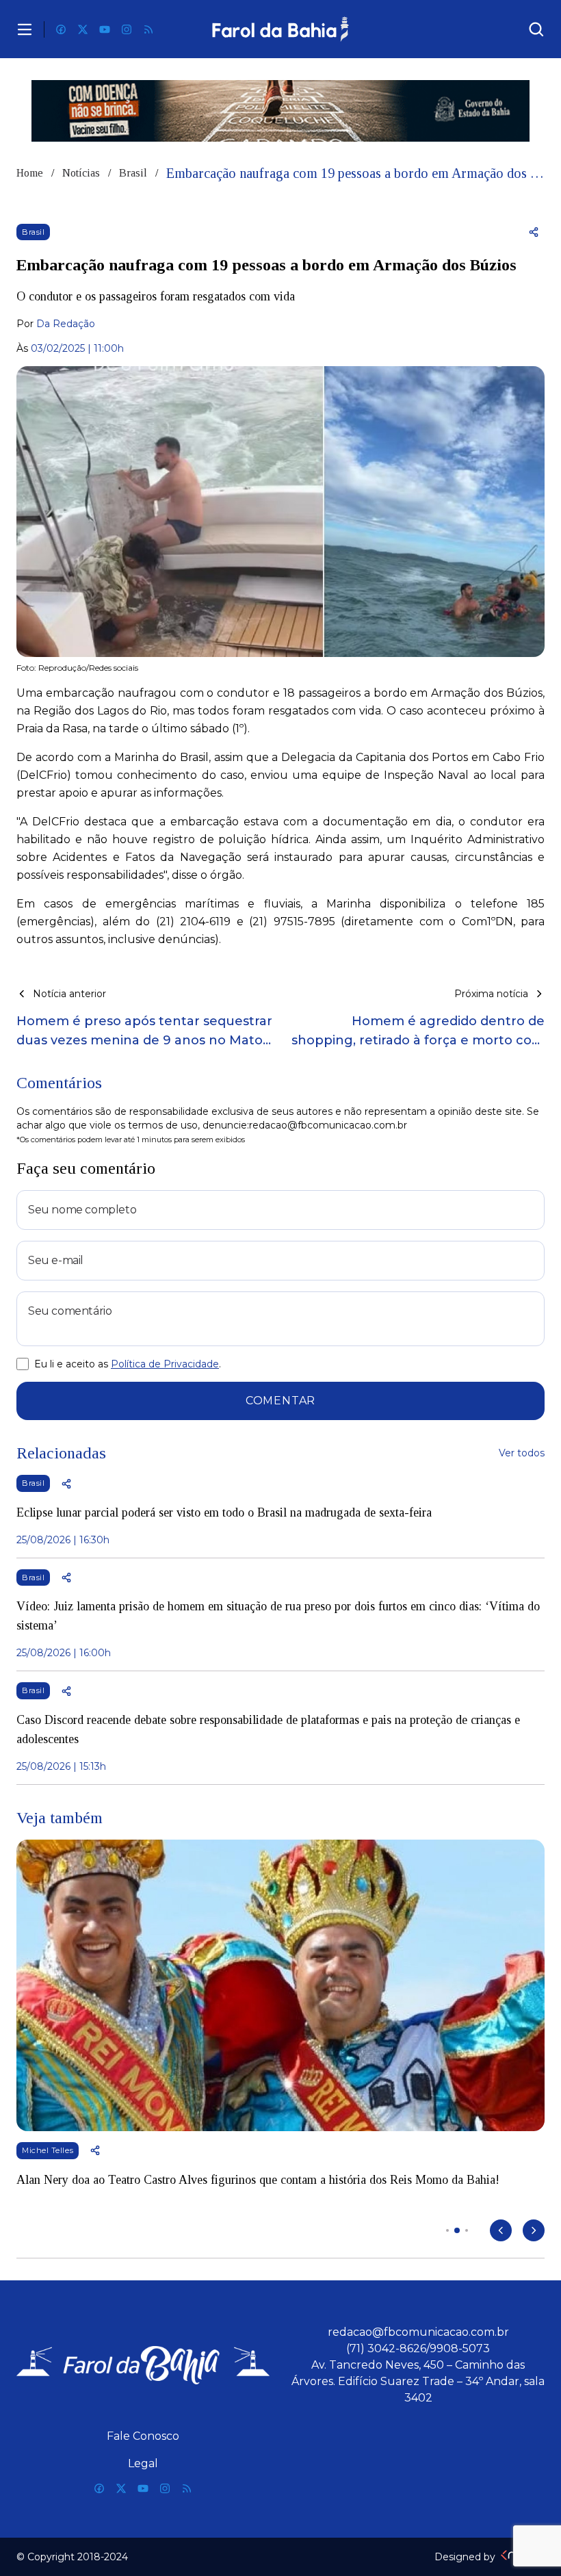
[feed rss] (148, 29)
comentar (280, 1401)
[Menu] (25, 29)
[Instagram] (127, 29)
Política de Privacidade (165, 1364)
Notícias (81, 173)
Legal (143, 2463)
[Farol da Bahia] (281, 29)
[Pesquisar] (536, 29)
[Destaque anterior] (501, 2230)
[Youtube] (105, 29)
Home (30, 173)
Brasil (133, 173)
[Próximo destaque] (534, 2230)
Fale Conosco (143, 2436)
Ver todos (522, 1453)
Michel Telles (48, 2150)
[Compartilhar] (534, 232)
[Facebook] (61, 29)
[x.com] (83, 29)
